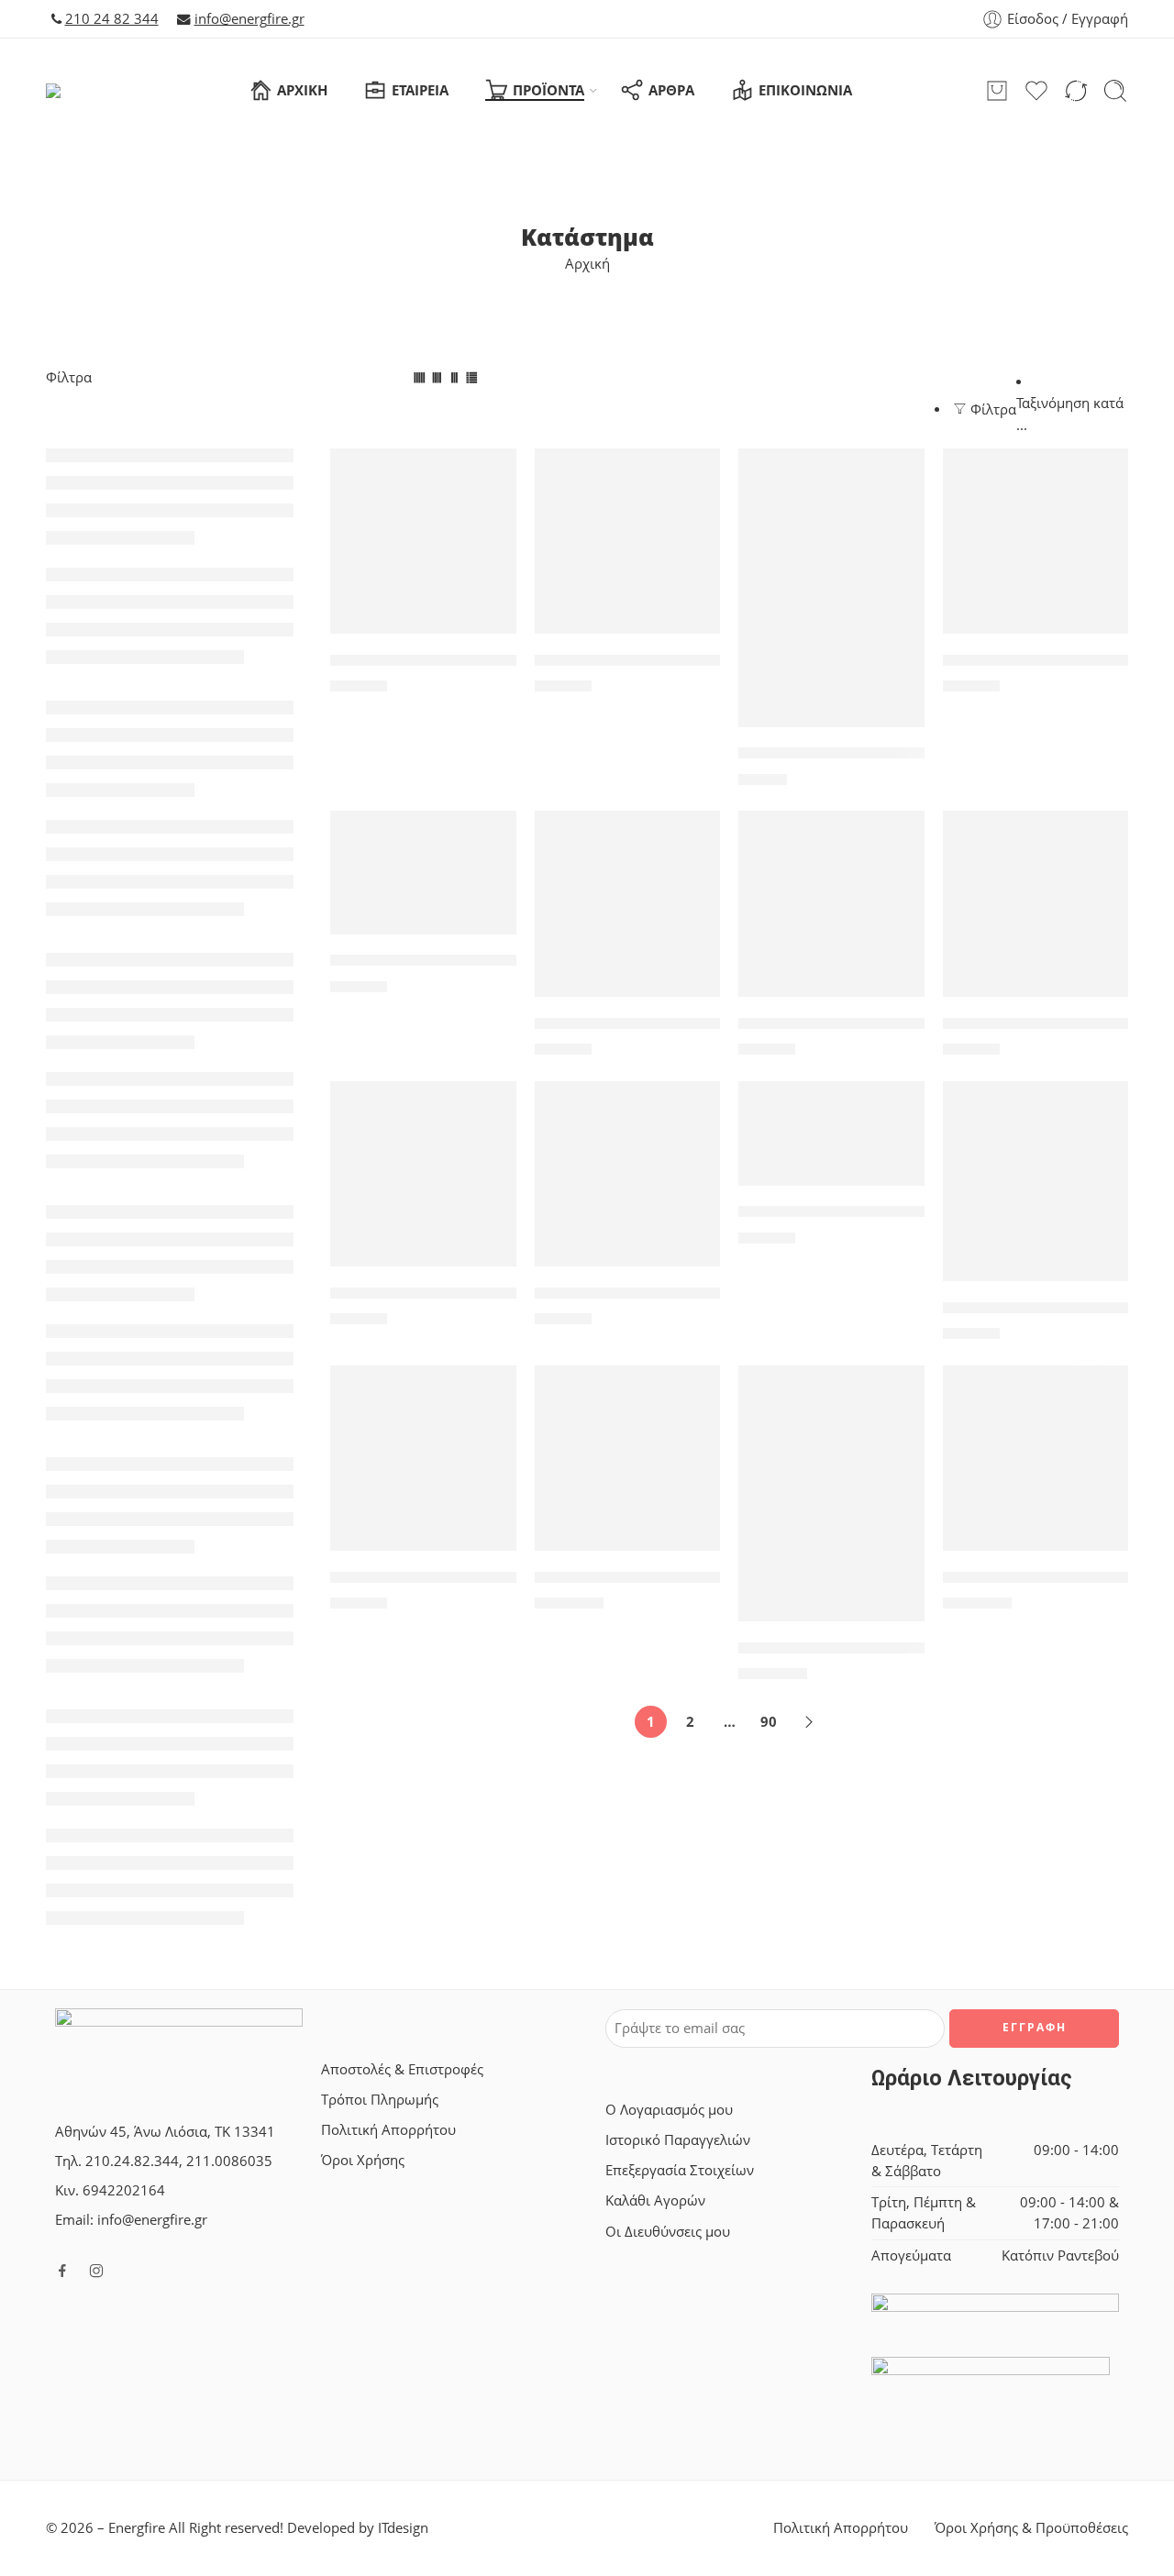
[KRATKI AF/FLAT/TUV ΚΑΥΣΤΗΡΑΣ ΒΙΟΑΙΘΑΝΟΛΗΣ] (628, 904)
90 (769, 1722)
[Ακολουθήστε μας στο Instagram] (96, 2271)
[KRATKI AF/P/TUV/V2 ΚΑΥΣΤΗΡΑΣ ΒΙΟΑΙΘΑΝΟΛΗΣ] (831, 904)
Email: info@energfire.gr (131, 2220)
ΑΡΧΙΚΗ (302, 90)
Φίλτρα (69, 377)
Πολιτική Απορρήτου (388, 2130)
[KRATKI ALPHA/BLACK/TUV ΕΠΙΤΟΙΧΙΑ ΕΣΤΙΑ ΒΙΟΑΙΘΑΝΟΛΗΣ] (1036, 1181)
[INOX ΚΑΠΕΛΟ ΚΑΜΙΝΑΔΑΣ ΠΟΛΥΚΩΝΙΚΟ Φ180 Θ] (831, 588)
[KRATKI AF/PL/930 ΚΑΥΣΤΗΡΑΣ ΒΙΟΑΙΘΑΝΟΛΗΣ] (423, 1174)
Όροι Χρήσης (363, 2160)
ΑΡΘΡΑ (671, 90)
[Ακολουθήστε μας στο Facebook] (62, 2271)
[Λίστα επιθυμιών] (490, 474)
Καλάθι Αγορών (655, 2200)
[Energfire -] (82, 91)
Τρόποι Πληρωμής (380, 2100)
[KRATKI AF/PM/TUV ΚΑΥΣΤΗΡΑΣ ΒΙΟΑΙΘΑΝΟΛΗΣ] (628, 1174)
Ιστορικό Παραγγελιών (678, 2140)
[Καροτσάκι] (997, 91)
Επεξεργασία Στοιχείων (680, 2170)
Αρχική (587, 264)
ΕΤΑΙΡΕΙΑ (420, 90)
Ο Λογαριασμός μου (669, 2110)
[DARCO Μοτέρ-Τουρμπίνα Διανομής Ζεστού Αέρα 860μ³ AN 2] (423, 542)
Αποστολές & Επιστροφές (402, 2069)
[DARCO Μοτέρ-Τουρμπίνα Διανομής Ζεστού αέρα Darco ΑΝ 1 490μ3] (628, 542)
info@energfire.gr (249, 19)
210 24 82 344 (112, 19)
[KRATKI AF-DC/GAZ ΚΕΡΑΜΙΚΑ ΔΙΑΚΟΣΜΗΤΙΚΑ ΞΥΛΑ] (423, 872)
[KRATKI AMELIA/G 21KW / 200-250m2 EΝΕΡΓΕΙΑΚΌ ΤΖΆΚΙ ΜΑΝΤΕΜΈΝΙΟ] (831, 1493)
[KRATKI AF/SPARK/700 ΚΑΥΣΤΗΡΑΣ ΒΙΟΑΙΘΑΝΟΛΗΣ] (831, 1133)
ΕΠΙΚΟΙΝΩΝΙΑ (805, 90)
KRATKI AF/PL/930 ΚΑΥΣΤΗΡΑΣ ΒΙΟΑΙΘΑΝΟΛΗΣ (510, 1293)
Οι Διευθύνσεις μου (668, 2232)
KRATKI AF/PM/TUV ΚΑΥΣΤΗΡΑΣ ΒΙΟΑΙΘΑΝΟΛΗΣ (719, 1293)
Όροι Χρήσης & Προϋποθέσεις (1031, 2528)
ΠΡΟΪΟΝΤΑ (548, 90)
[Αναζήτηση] (1115, 91)
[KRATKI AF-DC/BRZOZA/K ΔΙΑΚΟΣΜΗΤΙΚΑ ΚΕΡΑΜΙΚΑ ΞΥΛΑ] (1036, 542)
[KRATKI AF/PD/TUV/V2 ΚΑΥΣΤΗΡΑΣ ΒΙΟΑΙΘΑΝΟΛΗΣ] (1036, 904)
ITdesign (403, 2528)
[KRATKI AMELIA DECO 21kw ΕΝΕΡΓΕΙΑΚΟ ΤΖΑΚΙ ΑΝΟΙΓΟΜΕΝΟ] (628, 1459)
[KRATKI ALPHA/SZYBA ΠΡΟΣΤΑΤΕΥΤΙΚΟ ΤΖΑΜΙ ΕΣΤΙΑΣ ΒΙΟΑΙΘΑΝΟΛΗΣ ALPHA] (423, 1459)
